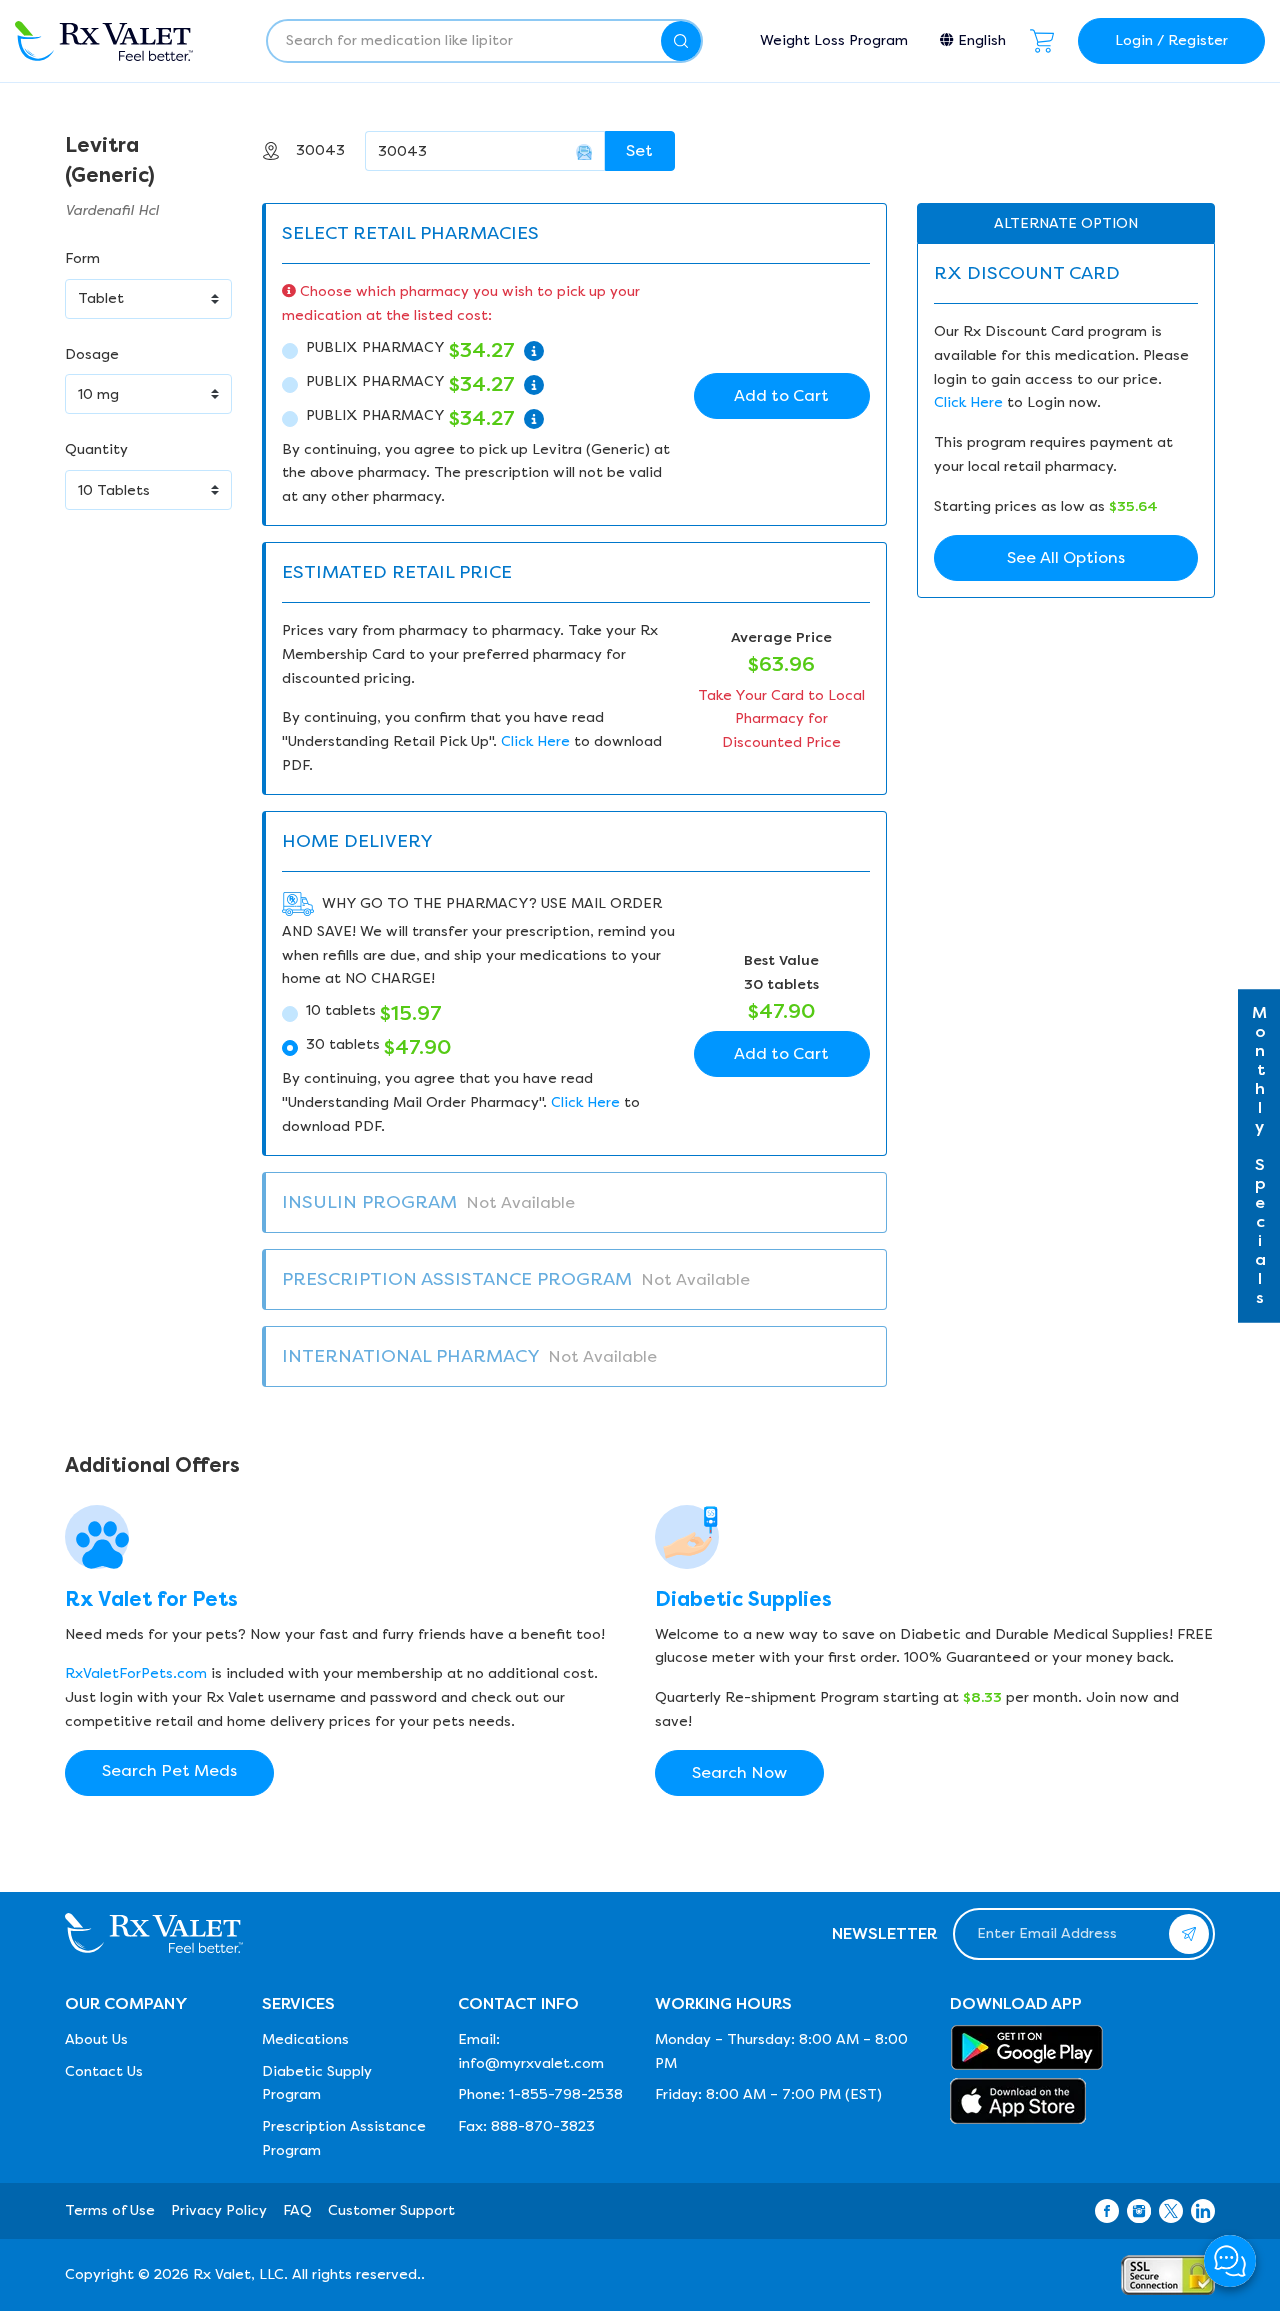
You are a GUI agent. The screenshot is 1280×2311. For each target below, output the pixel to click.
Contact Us (104, 2071)
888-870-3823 (543, 2126)
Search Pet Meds (169, 1770)
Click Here (535, 741)
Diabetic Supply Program (317, 2083)
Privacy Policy (219, 2210)
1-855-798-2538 (566, 2094)
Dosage (92, 354)
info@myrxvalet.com (531, 2063)
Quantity (96, 449)
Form (82, 258)
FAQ (297, 2210)
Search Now (739, 1772)
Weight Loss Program (834, 40)
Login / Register (1171, 40)
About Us (96, 2039)
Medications (305, 2039)
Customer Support (391, 2210)
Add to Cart (781, 395)
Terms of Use (110, 2210)
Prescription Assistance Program (344, 2138)
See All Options (1066, 557)
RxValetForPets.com (136, 1673)
